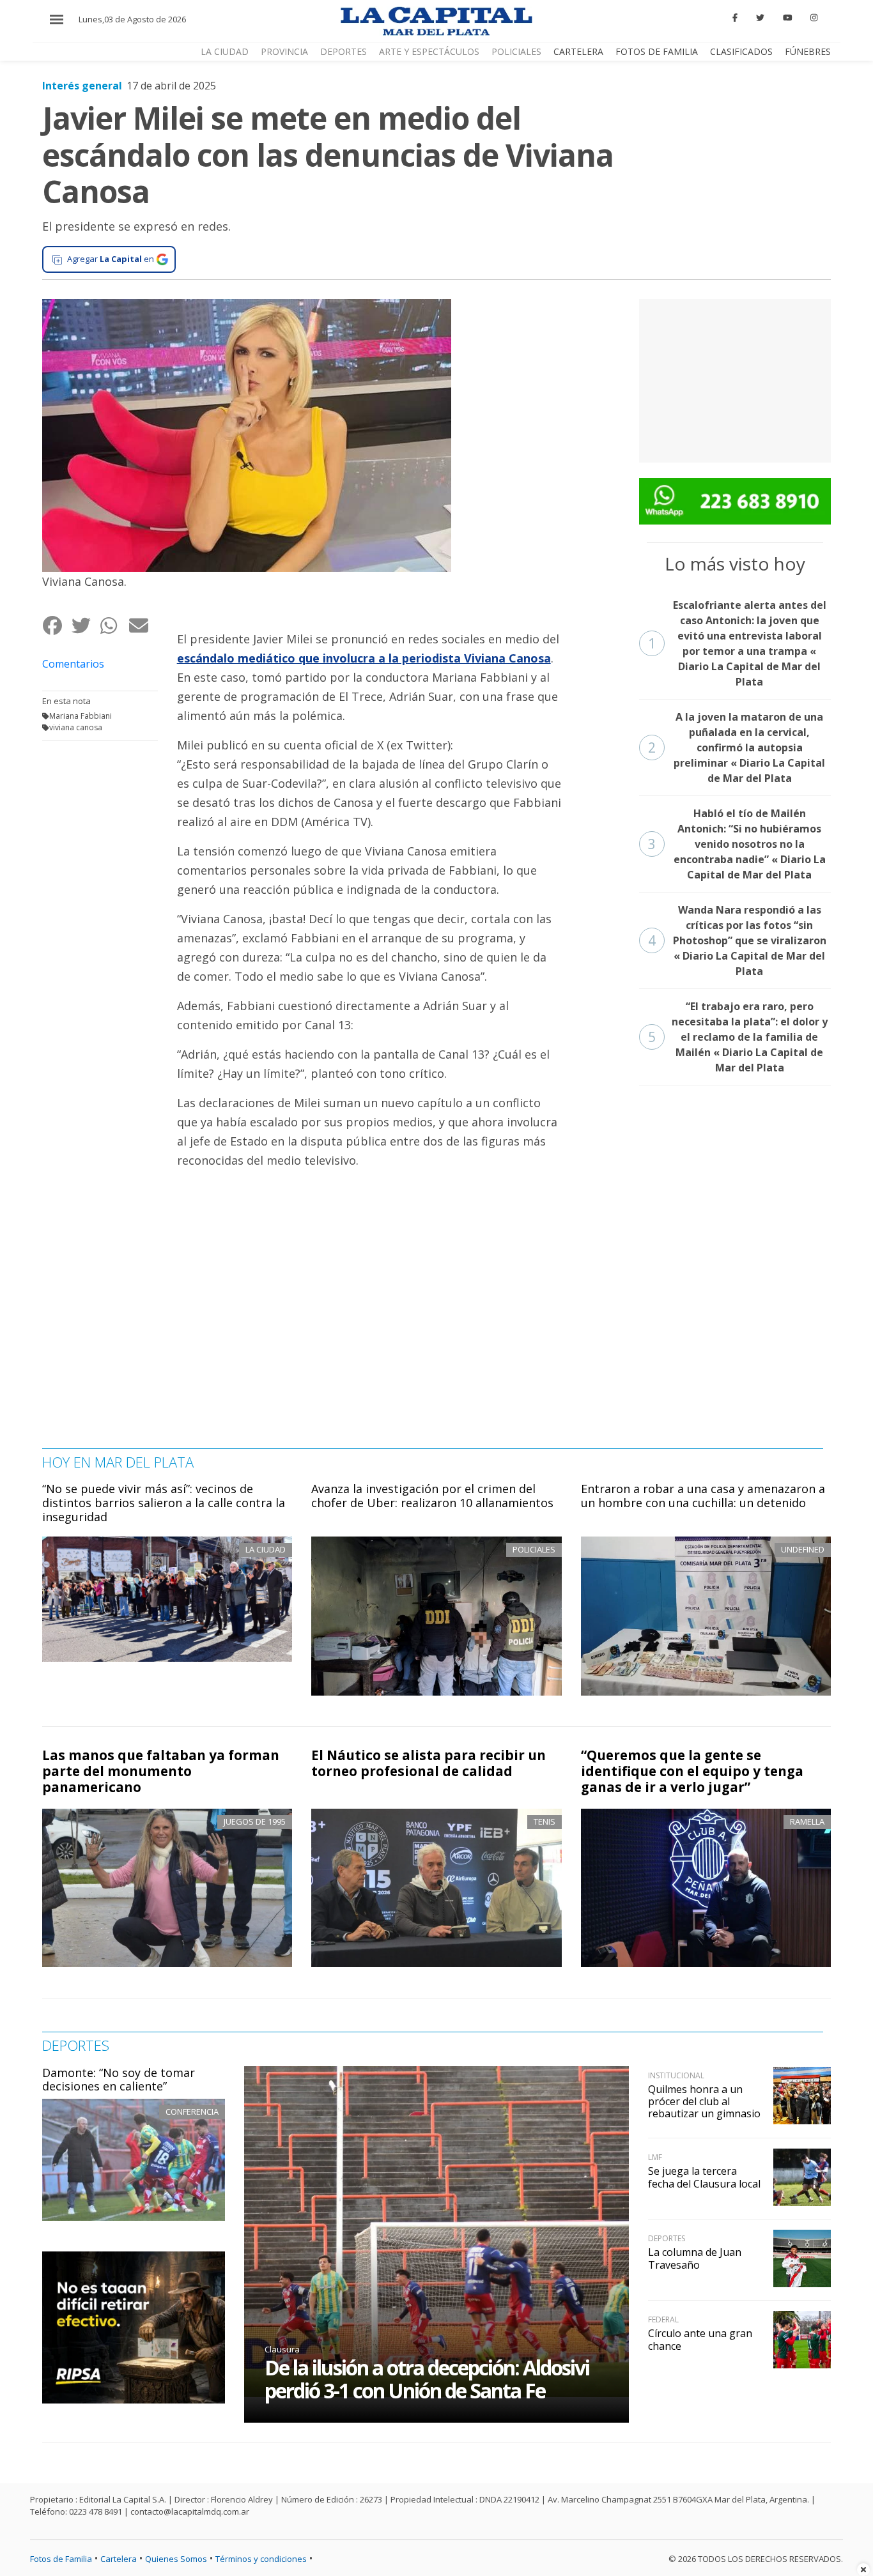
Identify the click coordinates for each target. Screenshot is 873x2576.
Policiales (516, 51)
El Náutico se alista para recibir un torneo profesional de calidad (429, 1763)
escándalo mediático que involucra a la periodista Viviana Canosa (364, 658)
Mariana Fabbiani (81, 716)
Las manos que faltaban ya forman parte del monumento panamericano (161, 1771)
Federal (663, 2319)
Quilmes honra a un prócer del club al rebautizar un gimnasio (704, 2101)
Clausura (282, 2349)
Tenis (545, 1821)
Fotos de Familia (657, 51)
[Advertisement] (735, 379)
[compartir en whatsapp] (114, 625)
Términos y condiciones (261, 2559)
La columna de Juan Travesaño (695, 2258)
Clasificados (741, 51)
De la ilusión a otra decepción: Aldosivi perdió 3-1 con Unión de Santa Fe (427, 2379)
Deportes (344, 51)
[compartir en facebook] (57, 625)
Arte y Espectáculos (429, 51)
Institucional (676, 2075)
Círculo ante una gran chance (700, 2339)
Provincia (284, 51)
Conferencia (192, 2112)
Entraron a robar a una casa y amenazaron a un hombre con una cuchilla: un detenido (703, 1496)
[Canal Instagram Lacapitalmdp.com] (814, 18)
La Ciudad (225, 51)
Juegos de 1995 (255, 1821)
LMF (655, 2157)
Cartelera (578, 51)
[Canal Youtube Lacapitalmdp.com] (787, 18)
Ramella (807, 1821)
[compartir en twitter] (85, 625)
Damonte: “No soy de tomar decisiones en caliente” (119, 2080)
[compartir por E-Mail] (143, 625)
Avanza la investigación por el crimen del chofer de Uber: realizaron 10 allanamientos (432, 1496)
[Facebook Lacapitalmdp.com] (736, 18)
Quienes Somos (176, 2559)
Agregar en (111, 259)
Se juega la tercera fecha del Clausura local (704, 2177)
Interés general (82, 86)
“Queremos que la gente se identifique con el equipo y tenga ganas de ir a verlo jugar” (692, 1771)
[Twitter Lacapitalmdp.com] (760, 18)
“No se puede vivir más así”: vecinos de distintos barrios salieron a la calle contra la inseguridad (164, 1502)
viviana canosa (76, 727)
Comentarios (73, 664)
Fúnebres (808, 51)
